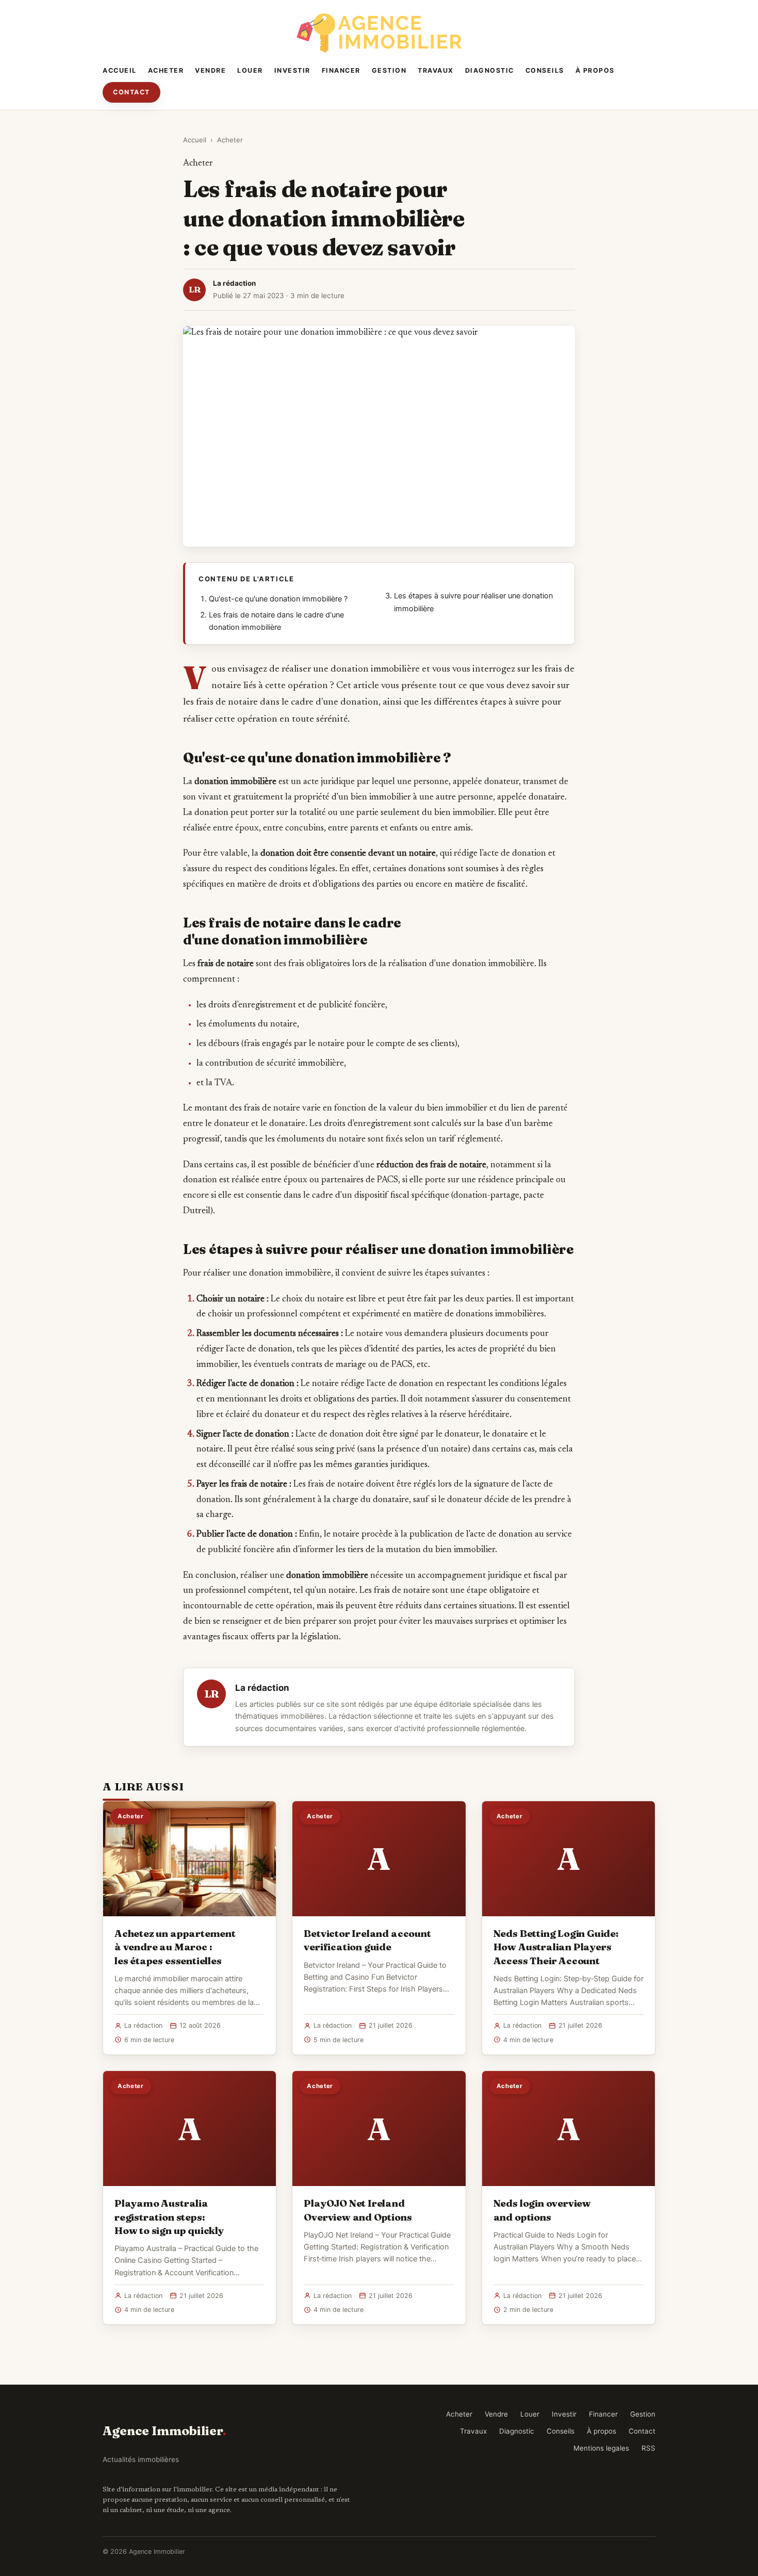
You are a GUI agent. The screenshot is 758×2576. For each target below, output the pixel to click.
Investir (292, 70)
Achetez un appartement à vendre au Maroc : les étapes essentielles (175, 1947)
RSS (648, 2448)
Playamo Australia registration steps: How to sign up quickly (169, 2216)
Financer (341, 70)
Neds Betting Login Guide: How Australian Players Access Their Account (556, 1947)
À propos (595, 70)
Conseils (545, 70)
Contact (131, 92)
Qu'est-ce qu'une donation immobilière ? (278, 599)
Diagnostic (490, 70)
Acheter (166, 70)
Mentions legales (601, 2448)
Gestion (389, 70)
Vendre (210, 70)
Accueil (120, 70)
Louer (250, 70)
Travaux (436, 70)
